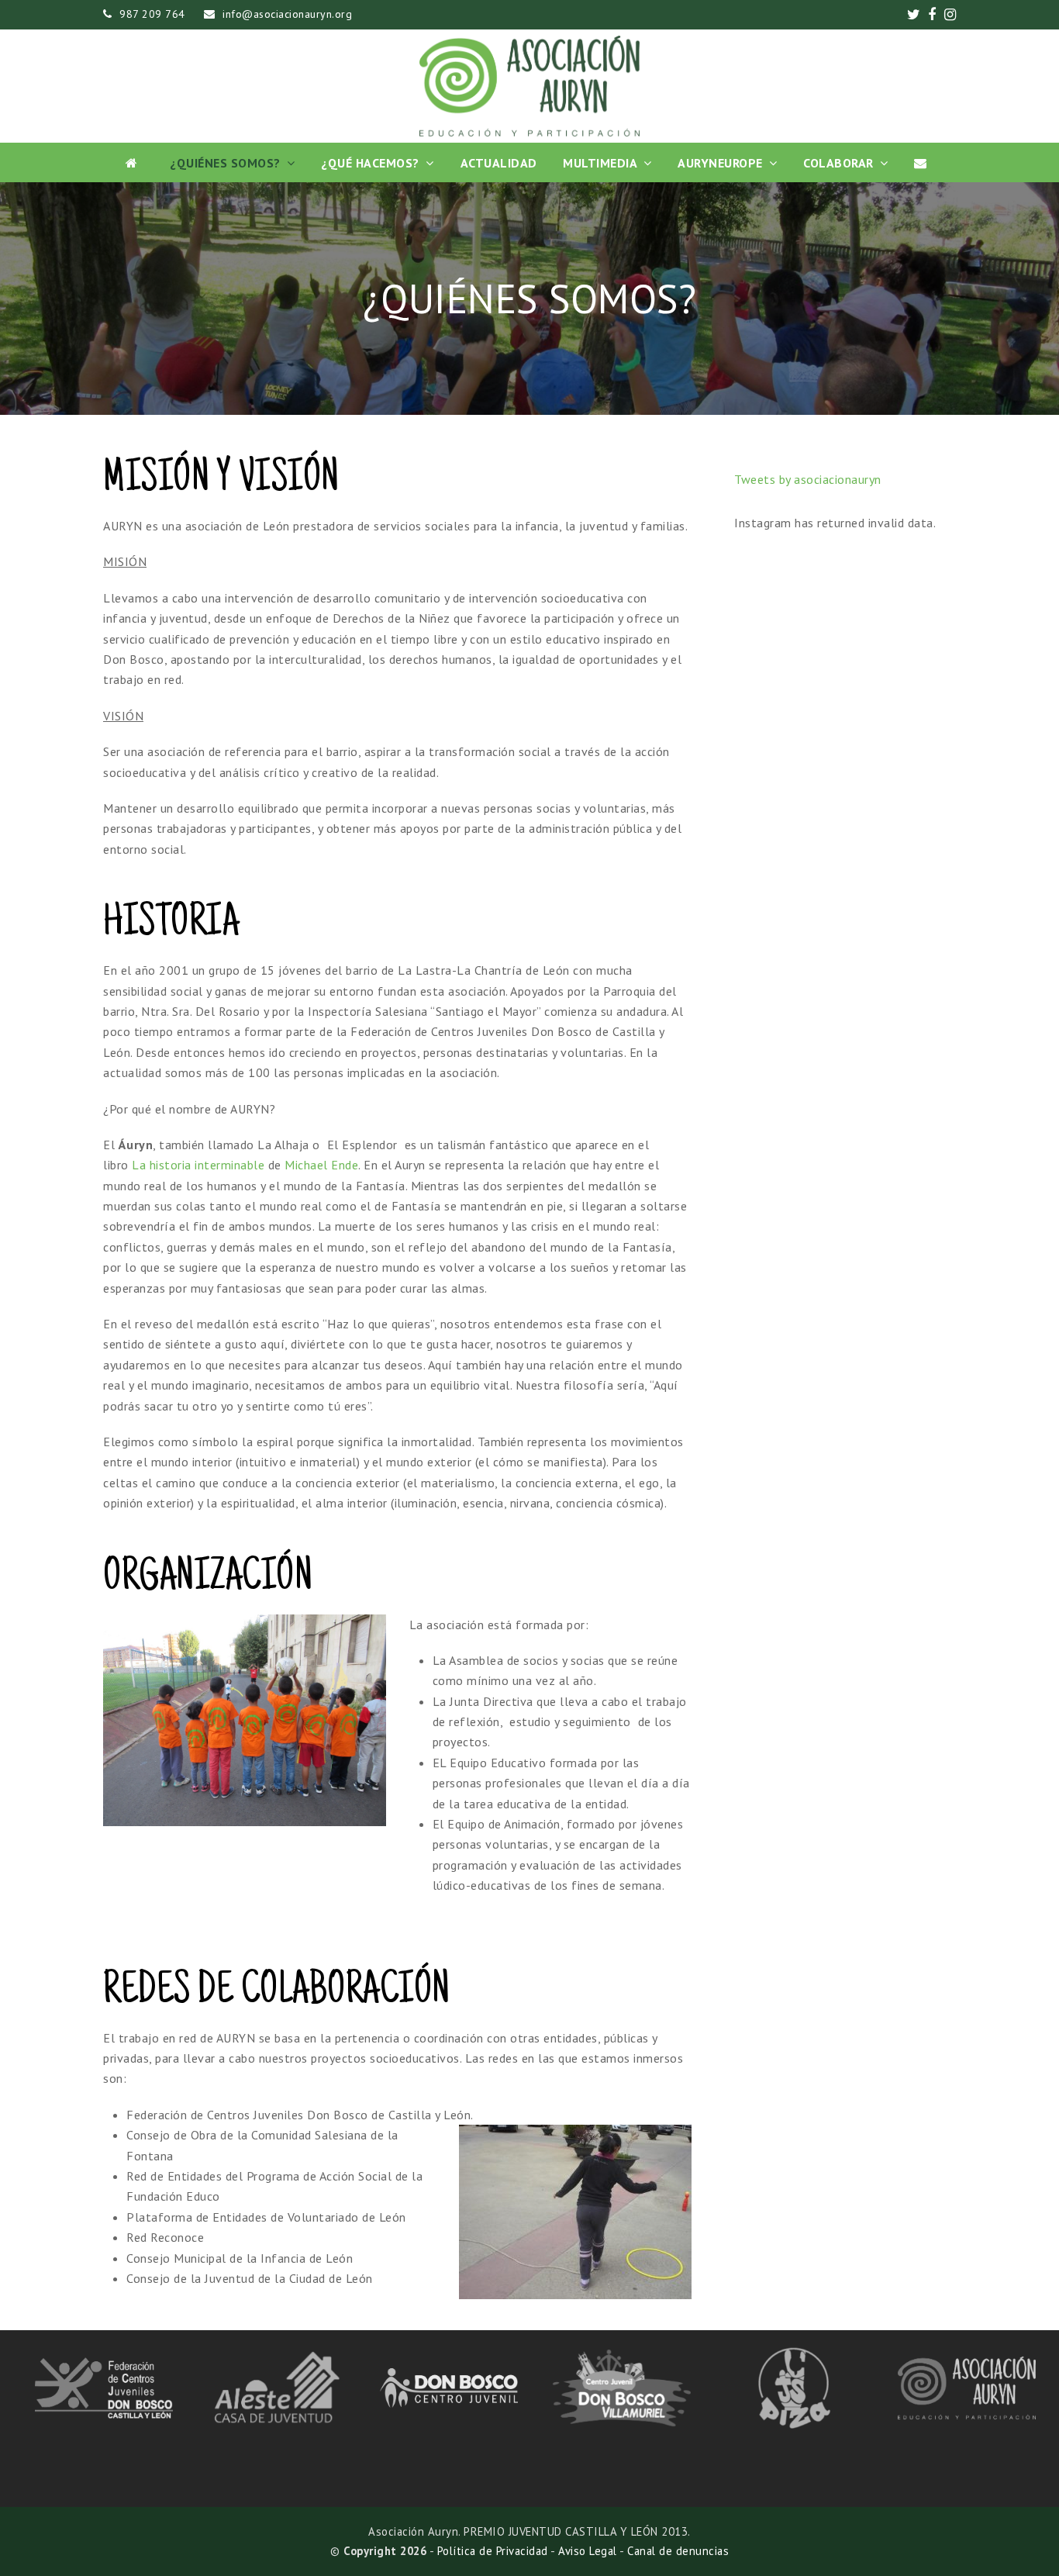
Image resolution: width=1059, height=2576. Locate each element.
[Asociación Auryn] (530, 86)
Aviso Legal (588, 2551)
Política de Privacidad (493, 2551)
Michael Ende (321, 1165)
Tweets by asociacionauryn (808, 479)
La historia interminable (198, 1165)
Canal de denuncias (678, 2551)
